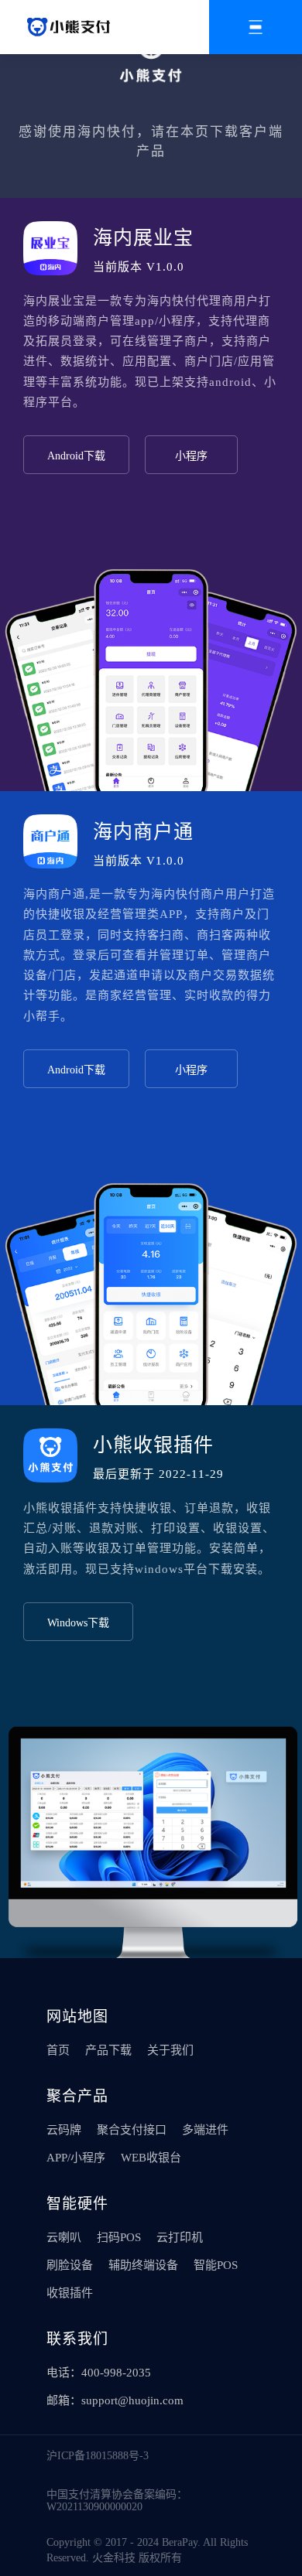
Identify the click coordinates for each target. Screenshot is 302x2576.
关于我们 (170, 2050)
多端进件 (205, 2130)
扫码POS (119, 2237)
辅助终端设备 (143, 2265)
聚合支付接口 (132, 2130)
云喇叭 (64, 2237)
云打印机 (180, 2237)
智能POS (216, 2265)
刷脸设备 (70, 2265)
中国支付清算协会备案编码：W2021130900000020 (117, 2501)
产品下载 (108, 2050)
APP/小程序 (76, 2158)
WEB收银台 (151, 2158)
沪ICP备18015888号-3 (98, 2456)
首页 (58, 2050)
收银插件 (70, 2293)
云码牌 (64, 2130)
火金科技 (114, 2558)
